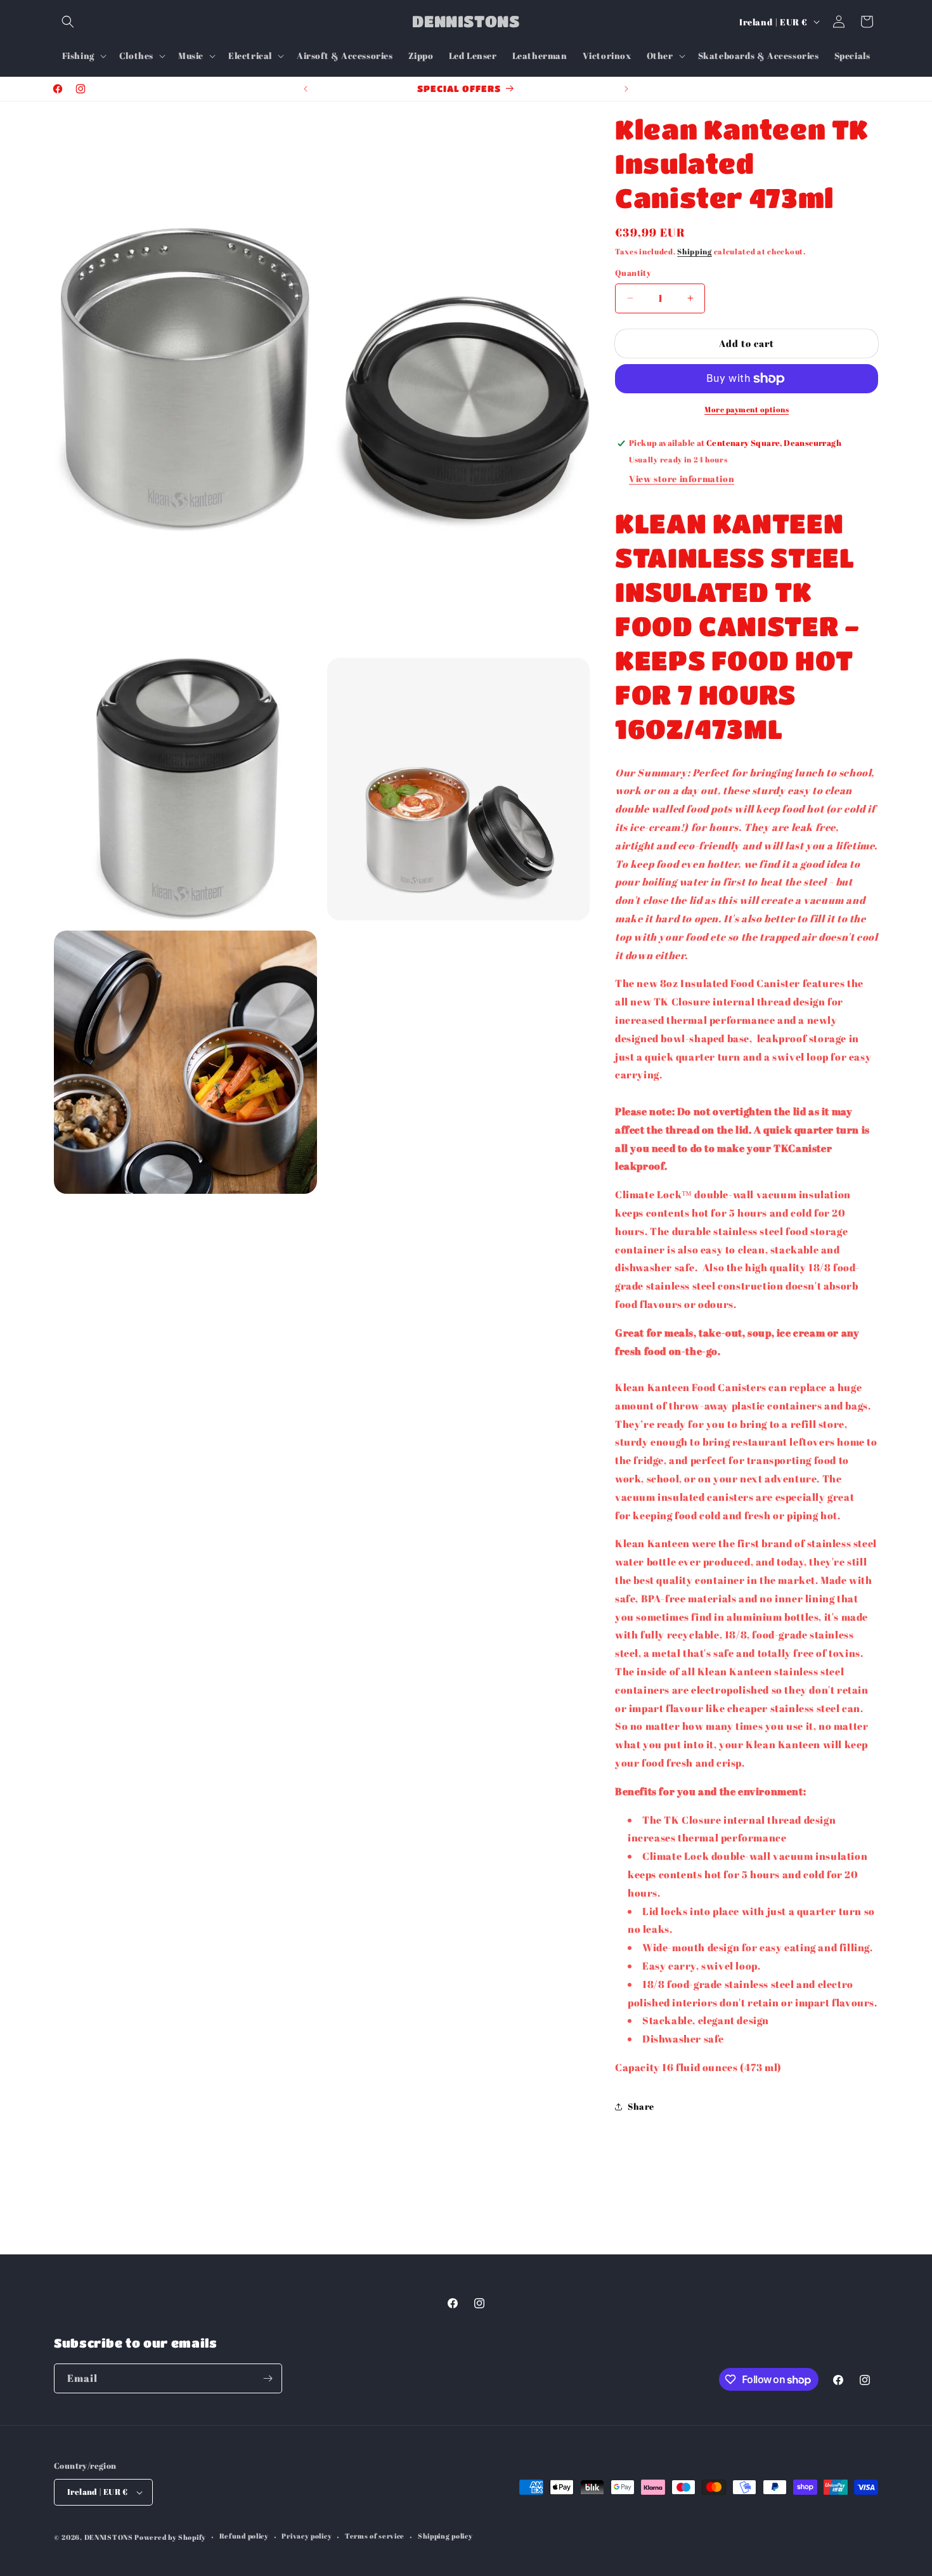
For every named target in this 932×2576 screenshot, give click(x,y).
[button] (68, 22)
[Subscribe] (268, 2378)
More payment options (747, 409)
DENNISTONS (109, 2537)
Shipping (695, 251)
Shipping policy (445, 2536)
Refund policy (244, 2536)
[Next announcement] (626, 89)
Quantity (633, 273)
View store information (682, 479)
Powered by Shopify (170, 2537)
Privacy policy (307, 2536)
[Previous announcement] (306, 89)
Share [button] (641, 2106)
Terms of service (375, 2536)
